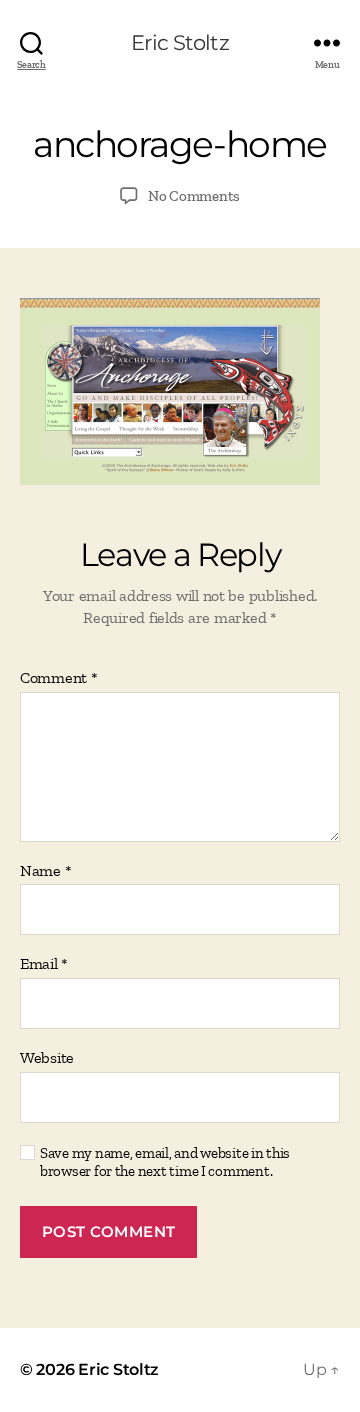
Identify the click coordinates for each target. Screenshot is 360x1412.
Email (44, 964)
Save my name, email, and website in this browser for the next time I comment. (165, 1162)
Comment (59, 678)
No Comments (194, 196)
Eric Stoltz (179, 42)
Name (45, 871)
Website (47, 1058)
